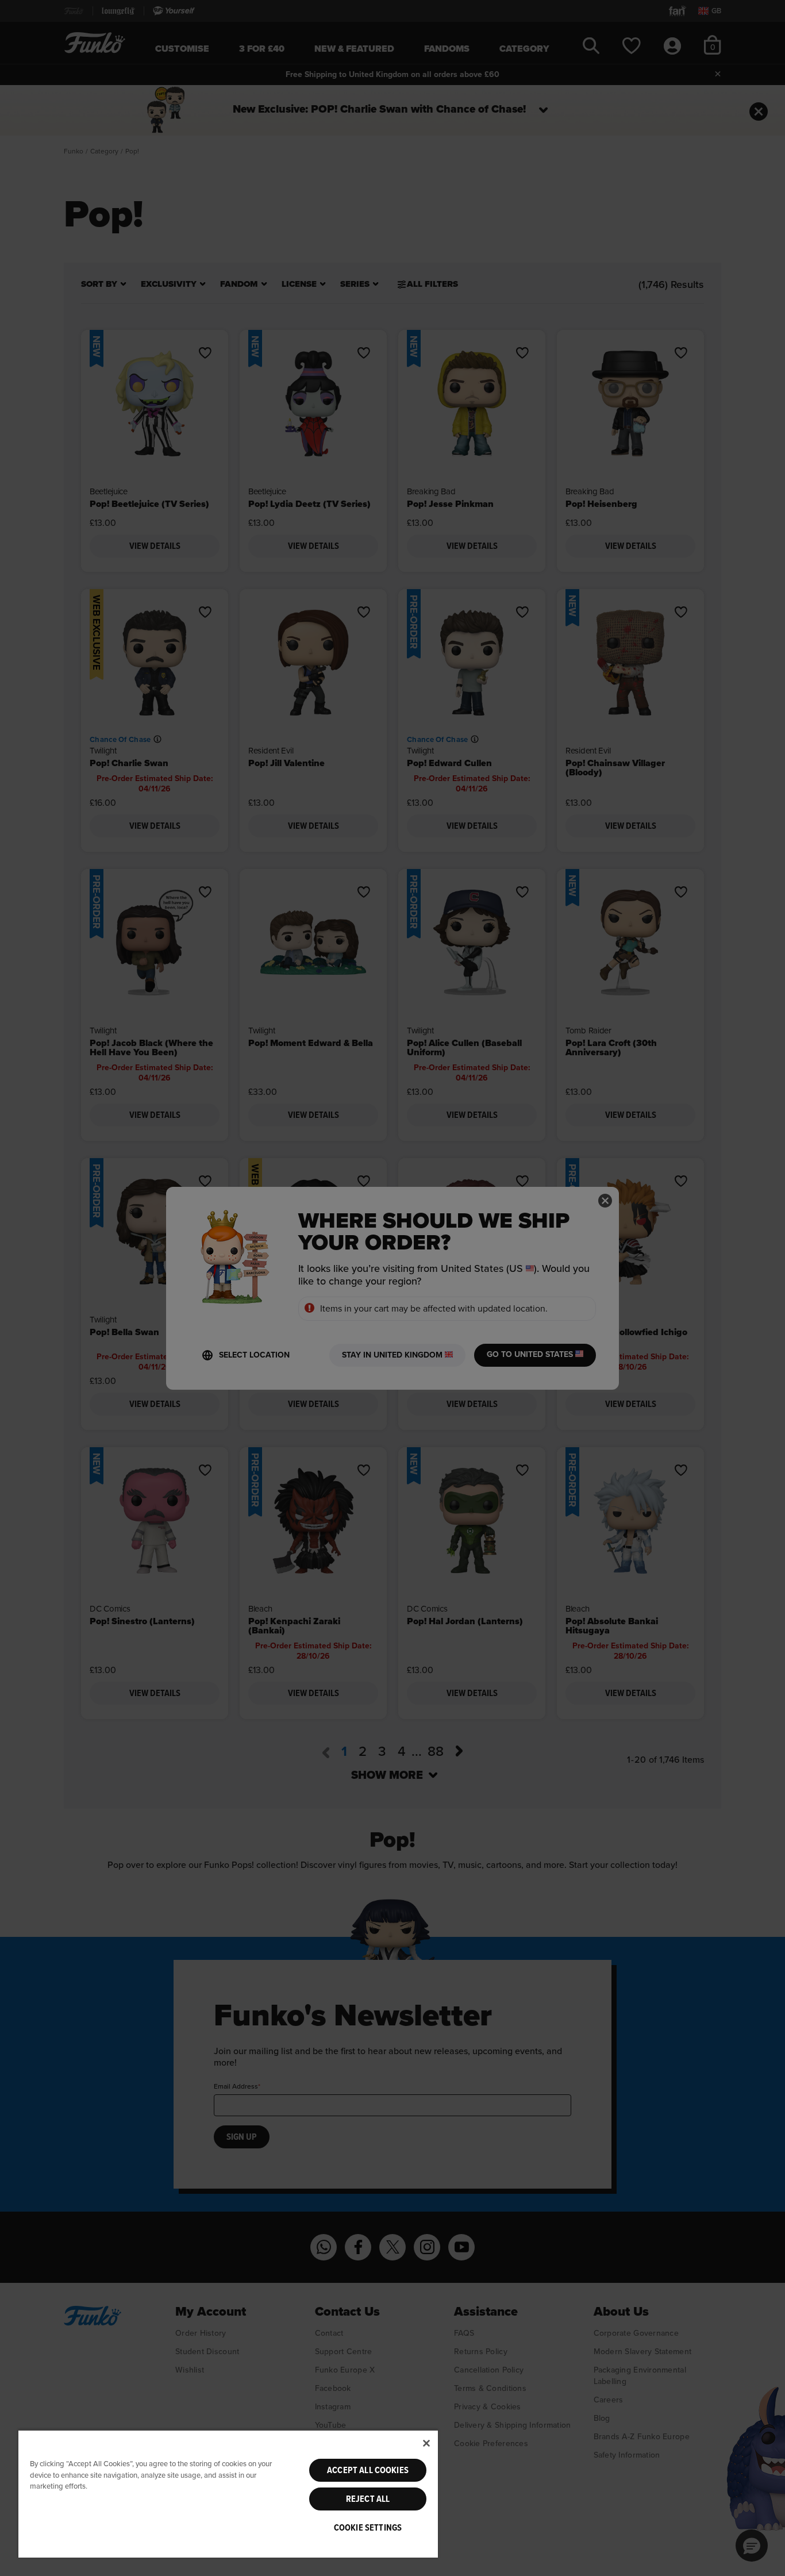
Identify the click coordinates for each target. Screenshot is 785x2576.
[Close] (426, 2443)
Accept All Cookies (368, 2470)
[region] (228, 2494)
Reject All (368, 2499)
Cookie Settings (368, 2528)
